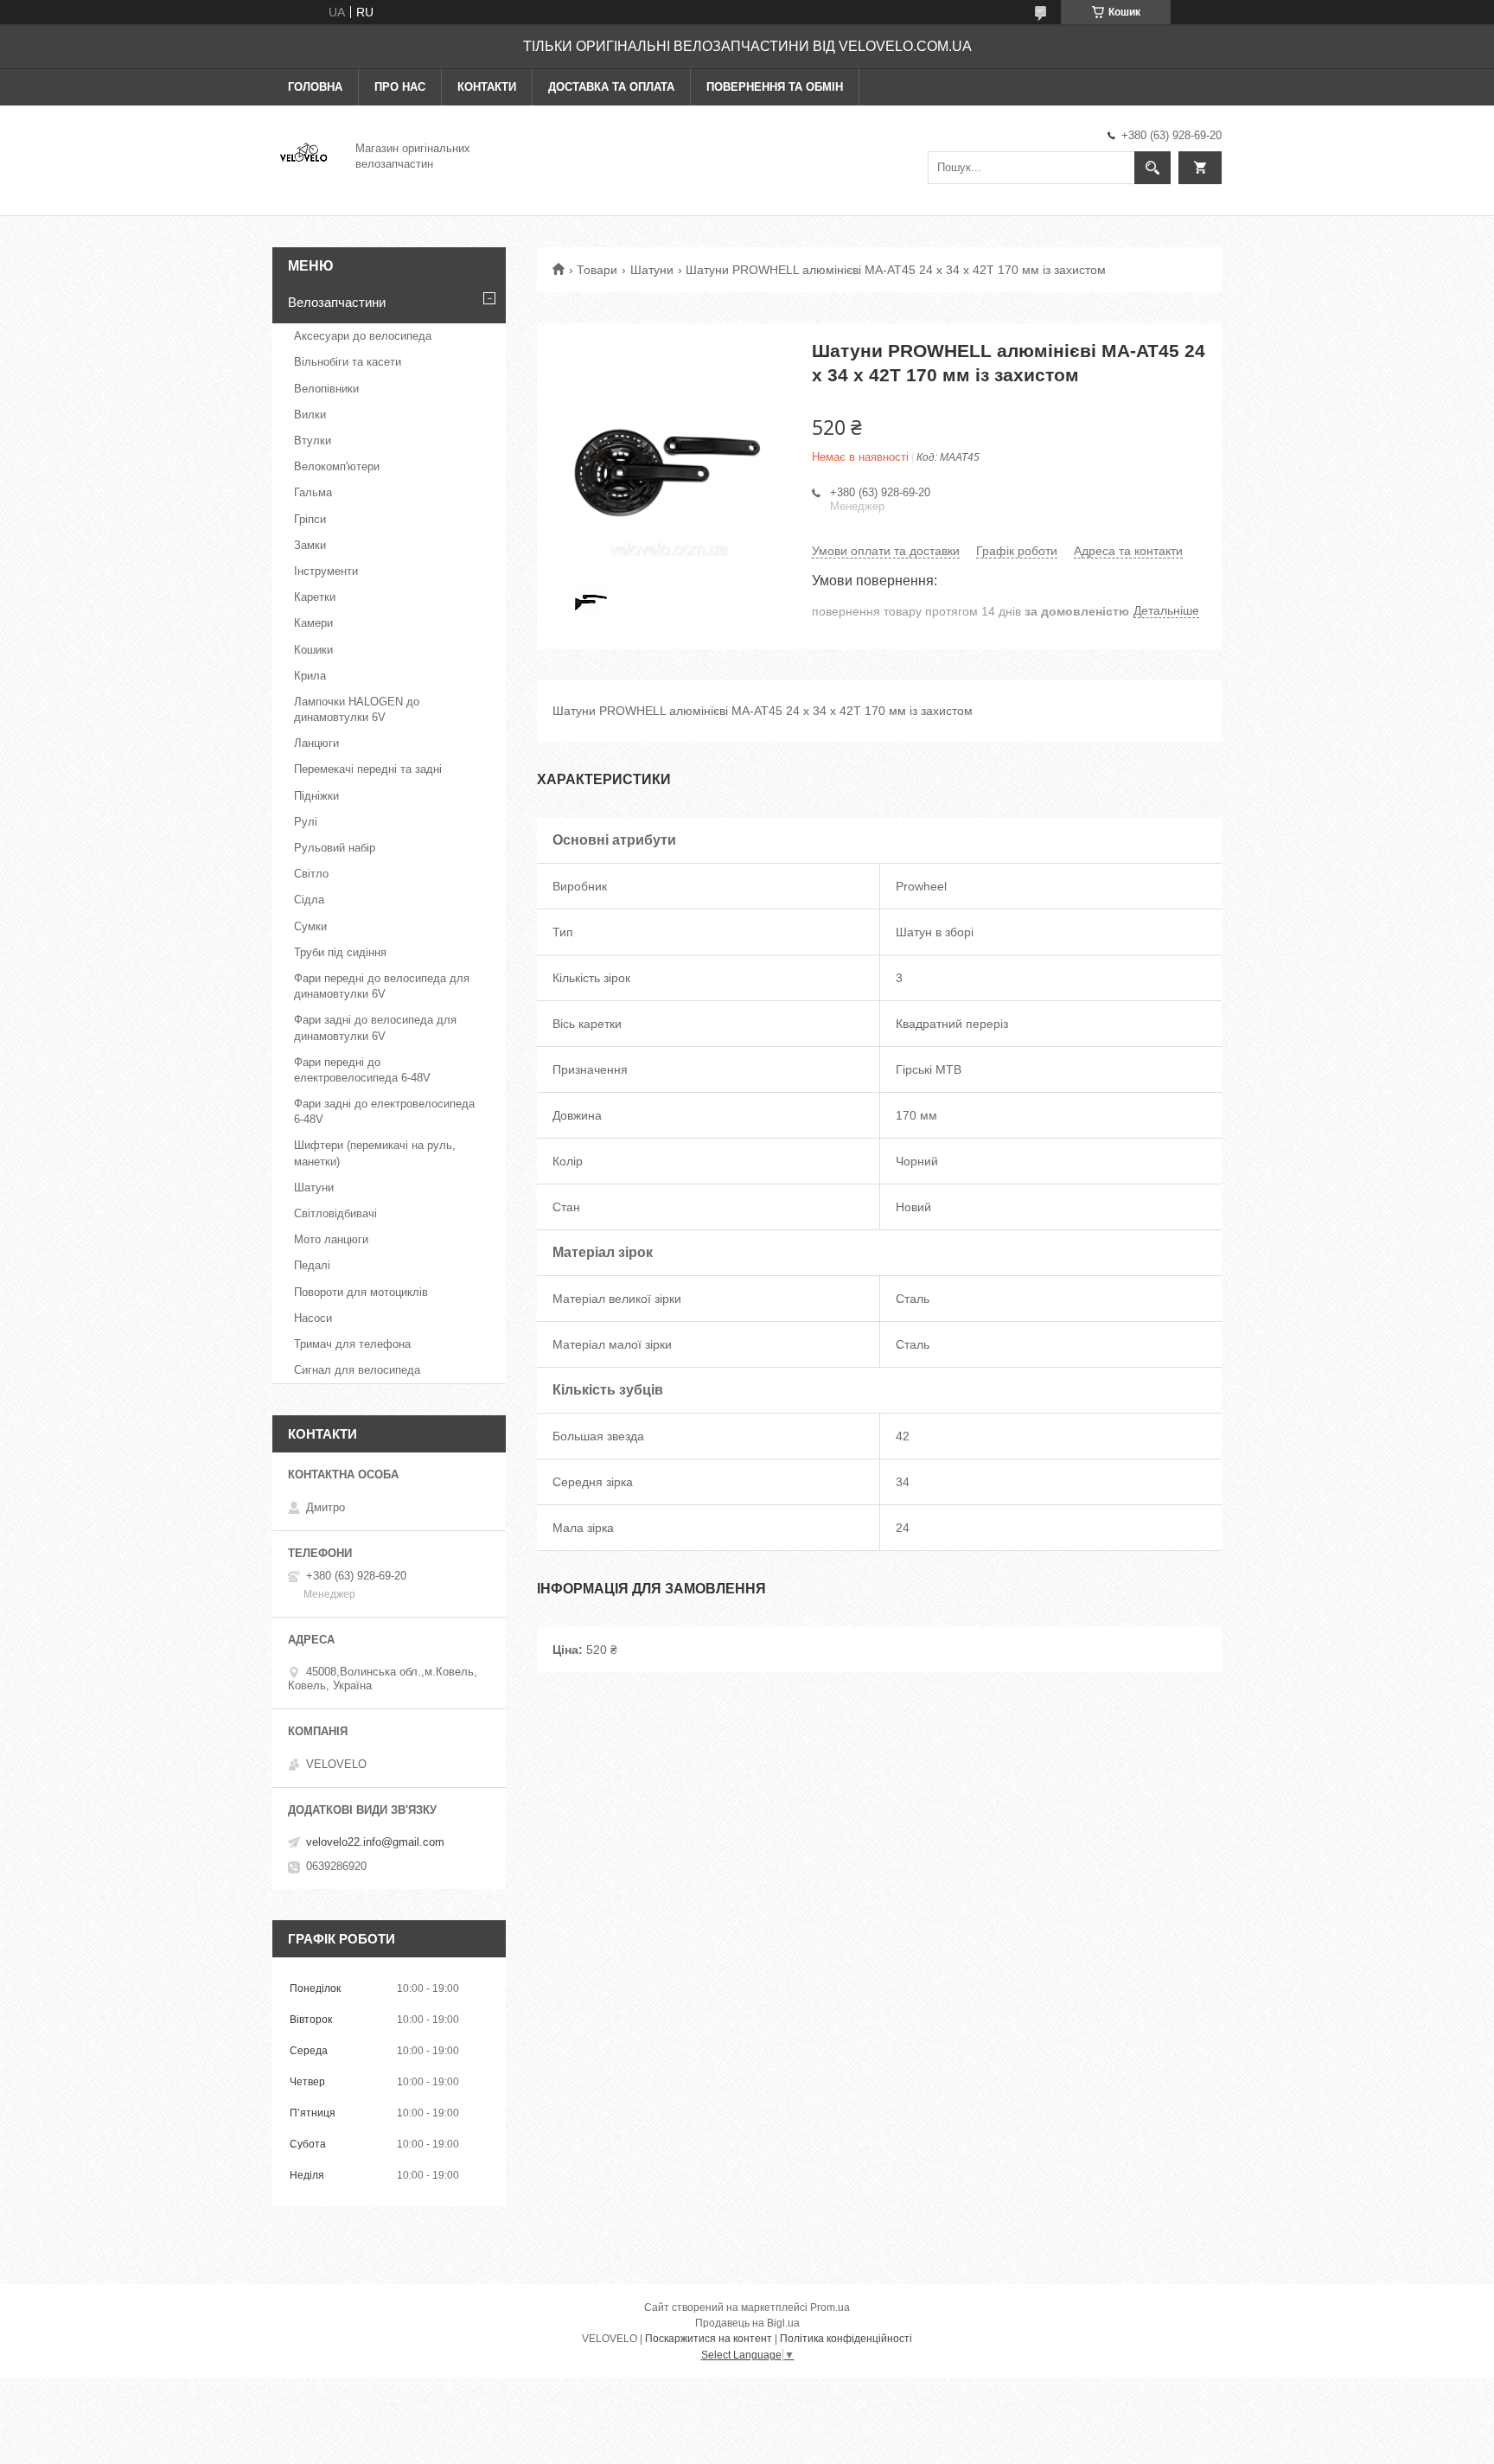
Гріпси (310, 519)
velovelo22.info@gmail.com (375, 1842)
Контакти (487, 87)
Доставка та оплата (611, 87)
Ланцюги (316, 743)
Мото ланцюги (331, 1239)
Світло (311, 874)
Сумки (310, 926)
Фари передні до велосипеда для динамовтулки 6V (382, 986)
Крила (310, 676)
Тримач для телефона (352, 1344)
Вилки (310, 415)
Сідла (309, 900)
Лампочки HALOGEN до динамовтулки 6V (357, 709)
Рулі (306, 822)
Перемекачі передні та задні (368, 769)
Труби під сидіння (340, 952)
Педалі (312, 1265)
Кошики (313, 650)
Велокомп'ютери (337, 466)
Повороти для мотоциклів (361, 1292)
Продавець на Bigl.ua (747, 2323)
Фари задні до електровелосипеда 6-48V (384, 1111)
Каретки (315, 597)
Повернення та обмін (775, 87)
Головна (315, 87)
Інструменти (326, 571)
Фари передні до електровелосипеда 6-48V (362, 1070)
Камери (313, 623)
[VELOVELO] (303, 155)
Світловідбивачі (335, 1213)
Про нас (400, 87)
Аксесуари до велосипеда (363, 336)
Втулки (313, 440)
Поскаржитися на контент (709, 2339)
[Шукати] (1152, 168)
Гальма (313, 492)
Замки (310, 545)
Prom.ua (830, 2308)
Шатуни (652, 270)
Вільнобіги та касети (348, 362)
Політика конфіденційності (846, 2339)
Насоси (313, 1318)
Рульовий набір (335, 848)
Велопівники (326, 389)
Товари (597, 270)
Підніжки (316, 796)
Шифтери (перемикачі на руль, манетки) (375, 1153)
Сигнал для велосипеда (357, 1370)
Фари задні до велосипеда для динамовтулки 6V (375, 1028)
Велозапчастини (337, 302)
